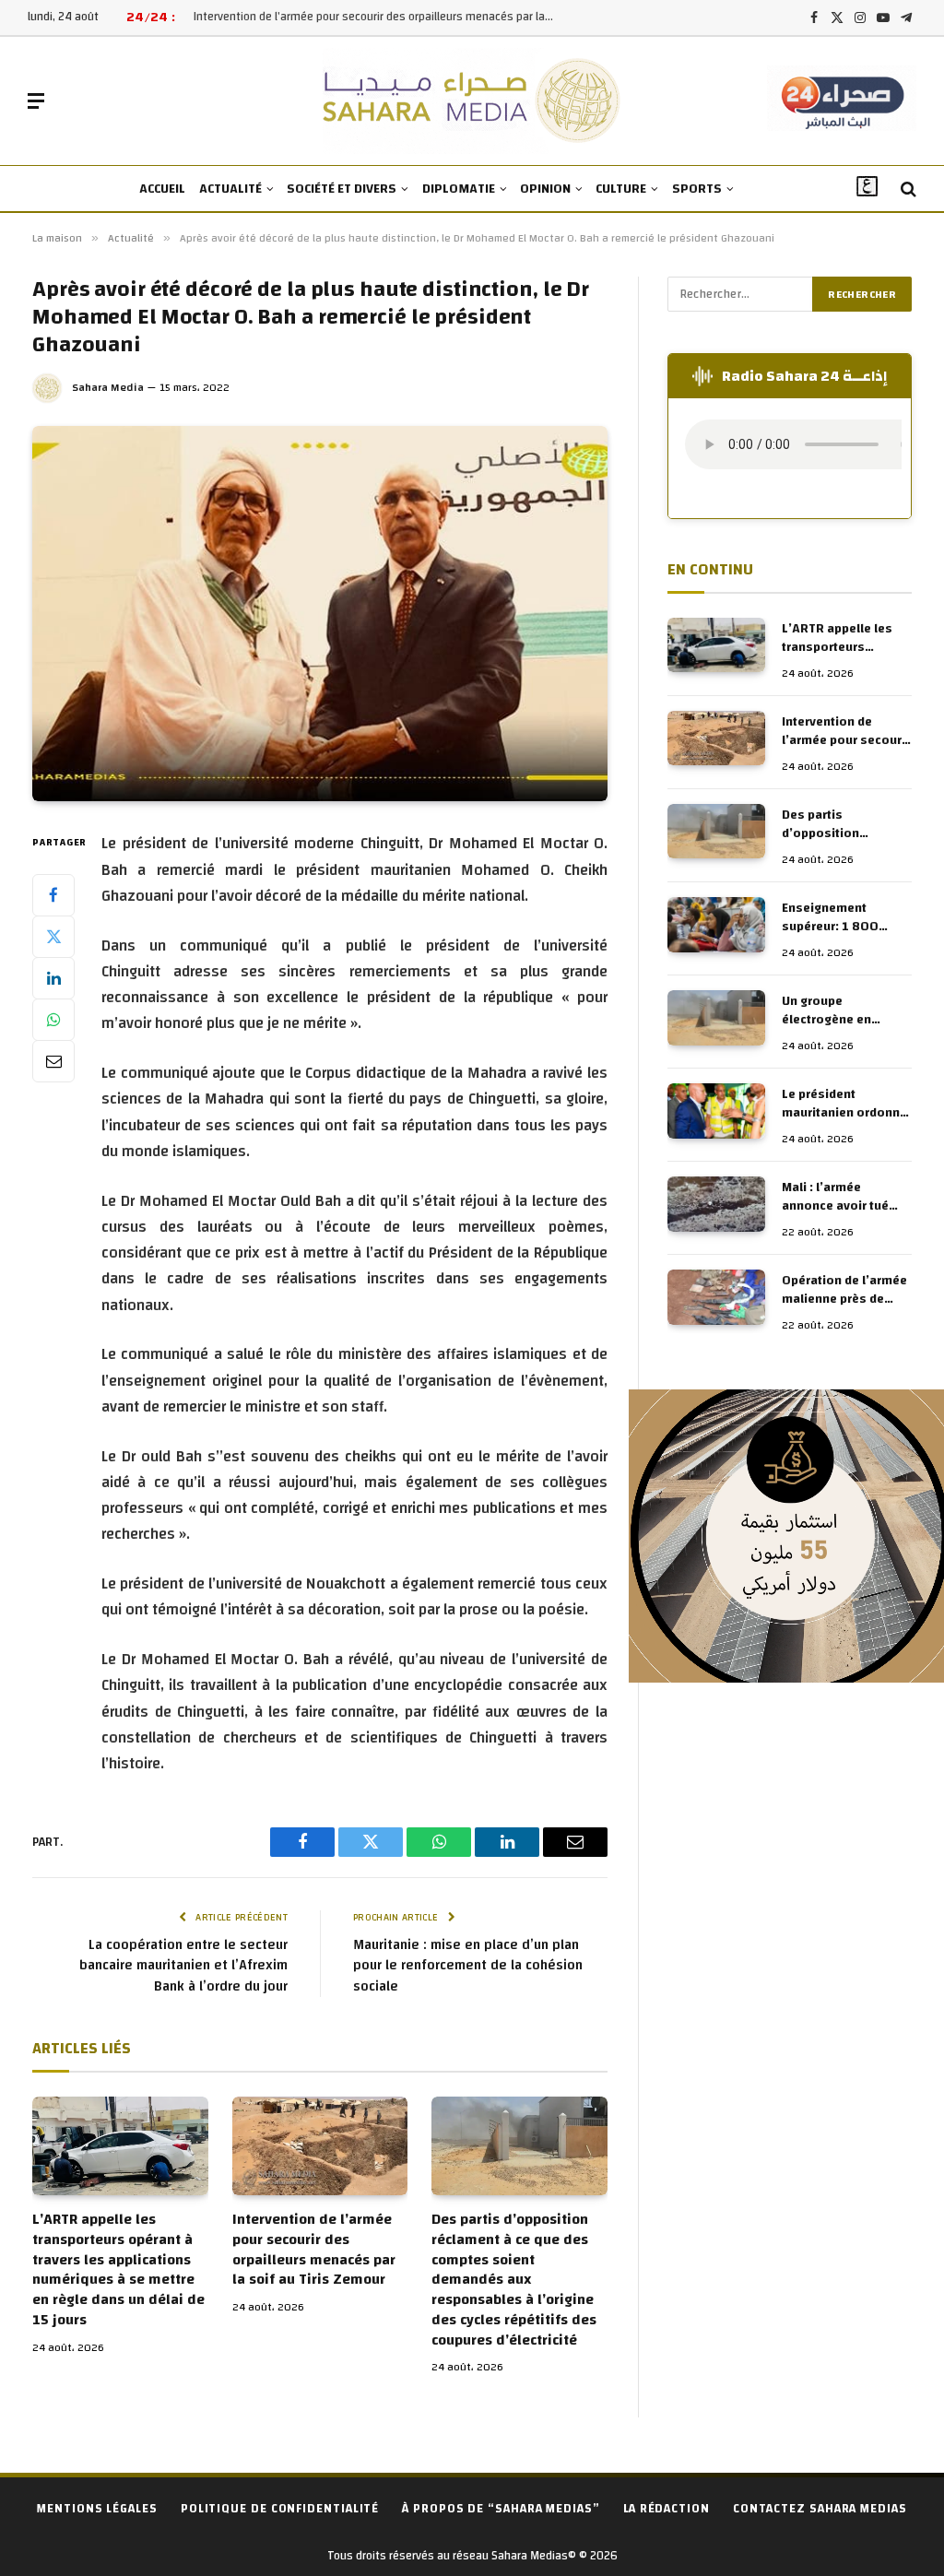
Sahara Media (108, 387)
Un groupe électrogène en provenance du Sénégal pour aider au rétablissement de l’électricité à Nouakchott (846, 1010)
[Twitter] (53, 937)
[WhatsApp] (53, 1020)
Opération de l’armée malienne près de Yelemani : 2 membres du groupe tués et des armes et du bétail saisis (844, 1290)
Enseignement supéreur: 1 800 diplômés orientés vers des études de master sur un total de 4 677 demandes (840, 917)
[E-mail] (53, 1061)
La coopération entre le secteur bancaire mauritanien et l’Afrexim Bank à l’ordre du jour (183, 1966)
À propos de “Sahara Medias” (501, 2509)
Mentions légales (97, 2509)
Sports (697, 189)
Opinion (545, 189)
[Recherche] (907, 189)
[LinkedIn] (53, 978)
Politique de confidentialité (280, 2509)
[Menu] (36, 101)
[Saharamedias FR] (472, 101)
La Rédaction (667, 2509)
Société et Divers (342, 189)
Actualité (230, 189)
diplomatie (459, 189)
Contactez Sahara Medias (820, 2509)
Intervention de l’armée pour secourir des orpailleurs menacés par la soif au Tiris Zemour (378, 17)
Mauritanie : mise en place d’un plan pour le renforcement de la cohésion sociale (468, 1966)
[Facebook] (53, 895)
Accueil (162, 189)
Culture (621, 189)
